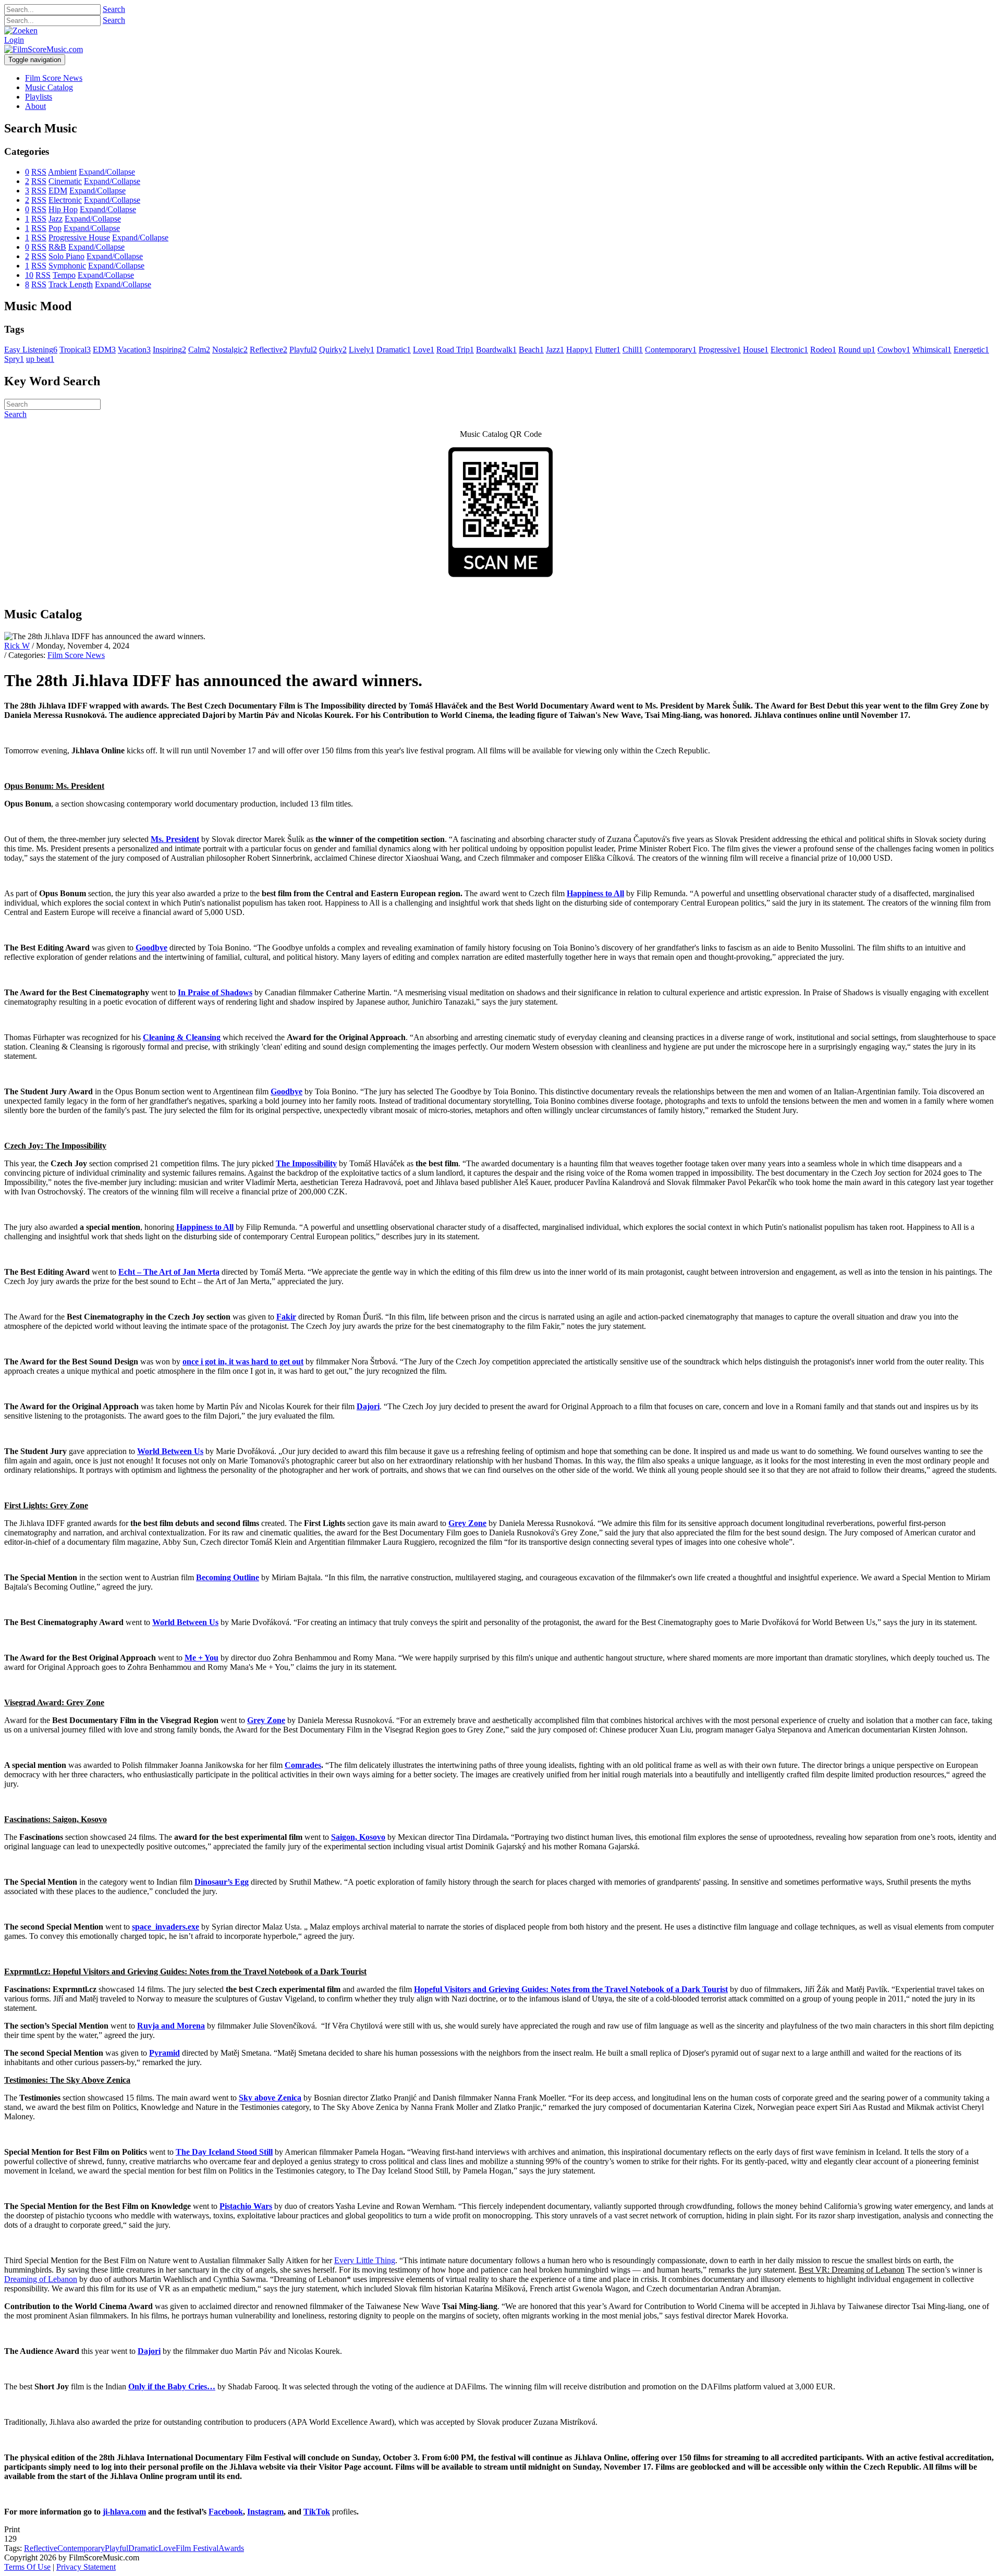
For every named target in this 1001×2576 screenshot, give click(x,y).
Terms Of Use (27, 2567)
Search (114, 9)
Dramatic (143, 2548)
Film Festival (197, 2548)
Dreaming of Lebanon (41, 2279)
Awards (231, 2548)
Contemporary (81, 2548)
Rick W (17, 646)
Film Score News (76, 655)
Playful (117, 2548)
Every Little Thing (365, 2260)
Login (14, 40)
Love (167, 2548)
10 (29, 275)
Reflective (41, 2548)
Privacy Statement (86, 2567)
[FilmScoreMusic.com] (44, 49)
